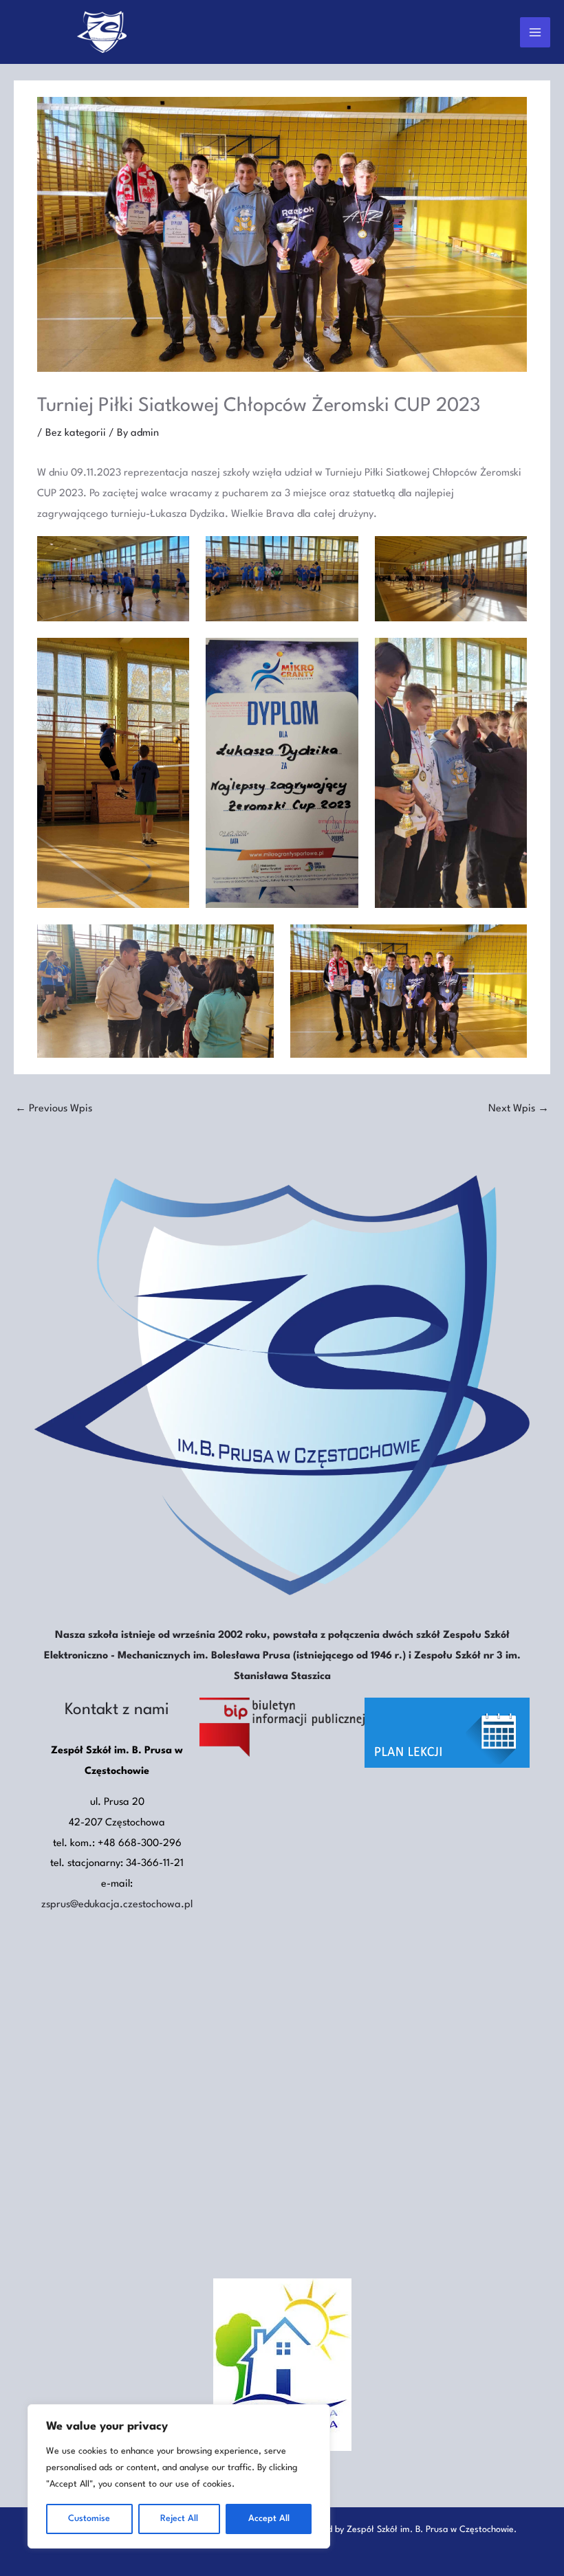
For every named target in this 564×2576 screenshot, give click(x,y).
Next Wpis (519, 1109)
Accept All (269, 2519)
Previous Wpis (54, 1109)
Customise (89, 2519)
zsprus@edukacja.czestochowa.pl (117, 1905)
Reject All (179, 2519)
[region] (179, 2476)
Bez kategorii (76, 433)
